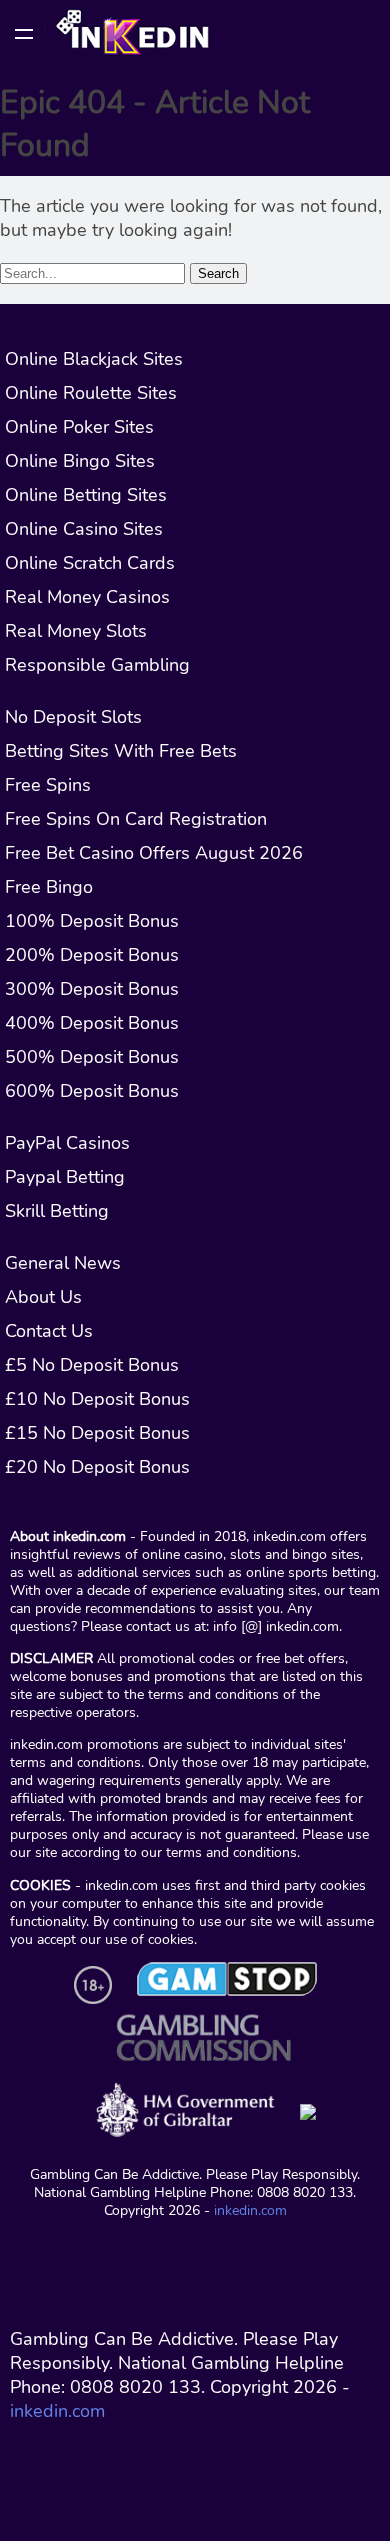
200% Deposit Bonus (92, 955)
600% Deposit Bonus (92, 1091)
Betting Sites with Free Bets (121, 751)
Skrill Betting (57, 1211)
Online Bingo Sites (80, 461)
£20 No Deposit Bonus (97, 1467)
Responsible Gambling (97, 665)
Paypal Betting (65, 1177)
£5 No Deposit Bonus (92, 1365)
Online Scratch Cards (90, 563)
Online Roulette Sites (91, 393)
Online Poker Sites (79, 427)
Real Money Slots (76, 631)
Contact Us (49, 1331)
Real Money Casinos (87, 597)
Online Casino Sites (84, 529)
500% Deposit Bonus (92, 1057)
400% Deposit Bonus (92, 1023)
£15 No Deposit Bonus (97, 1433)
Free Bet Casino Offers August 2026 (154, 853)
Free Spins (48, 785)
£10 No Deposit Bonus (97, 1399)
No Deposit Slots (73, 717)
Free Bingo (49, 887)
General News (63, 1263)
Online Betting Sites (86, 495)
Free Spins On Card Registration (136, 819)
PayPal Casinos (67, 1143)
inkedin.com (250, 2210)
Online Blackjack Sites (94, 359)
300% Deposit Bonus (92, 989)
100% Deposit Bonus (92, 921)
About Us (43, 1297)
